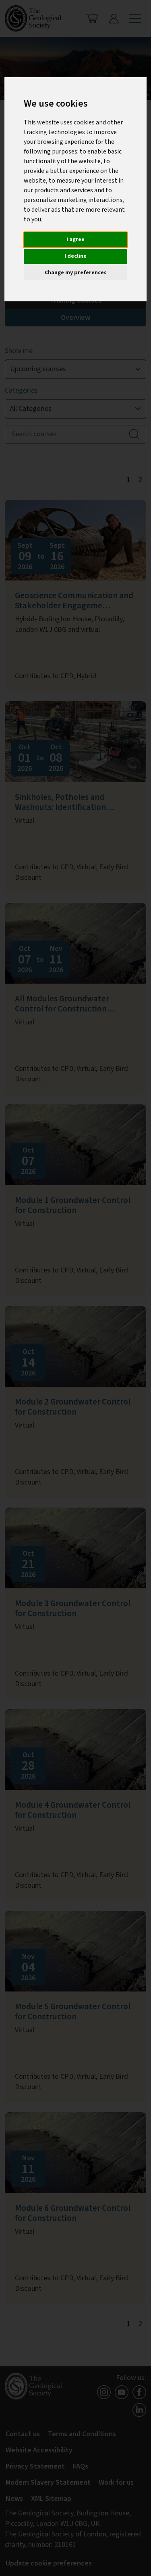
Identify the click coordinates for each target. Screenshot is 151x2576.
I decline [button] (75, 256)
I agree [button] (75, 240)
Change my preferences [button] (76, 273)
